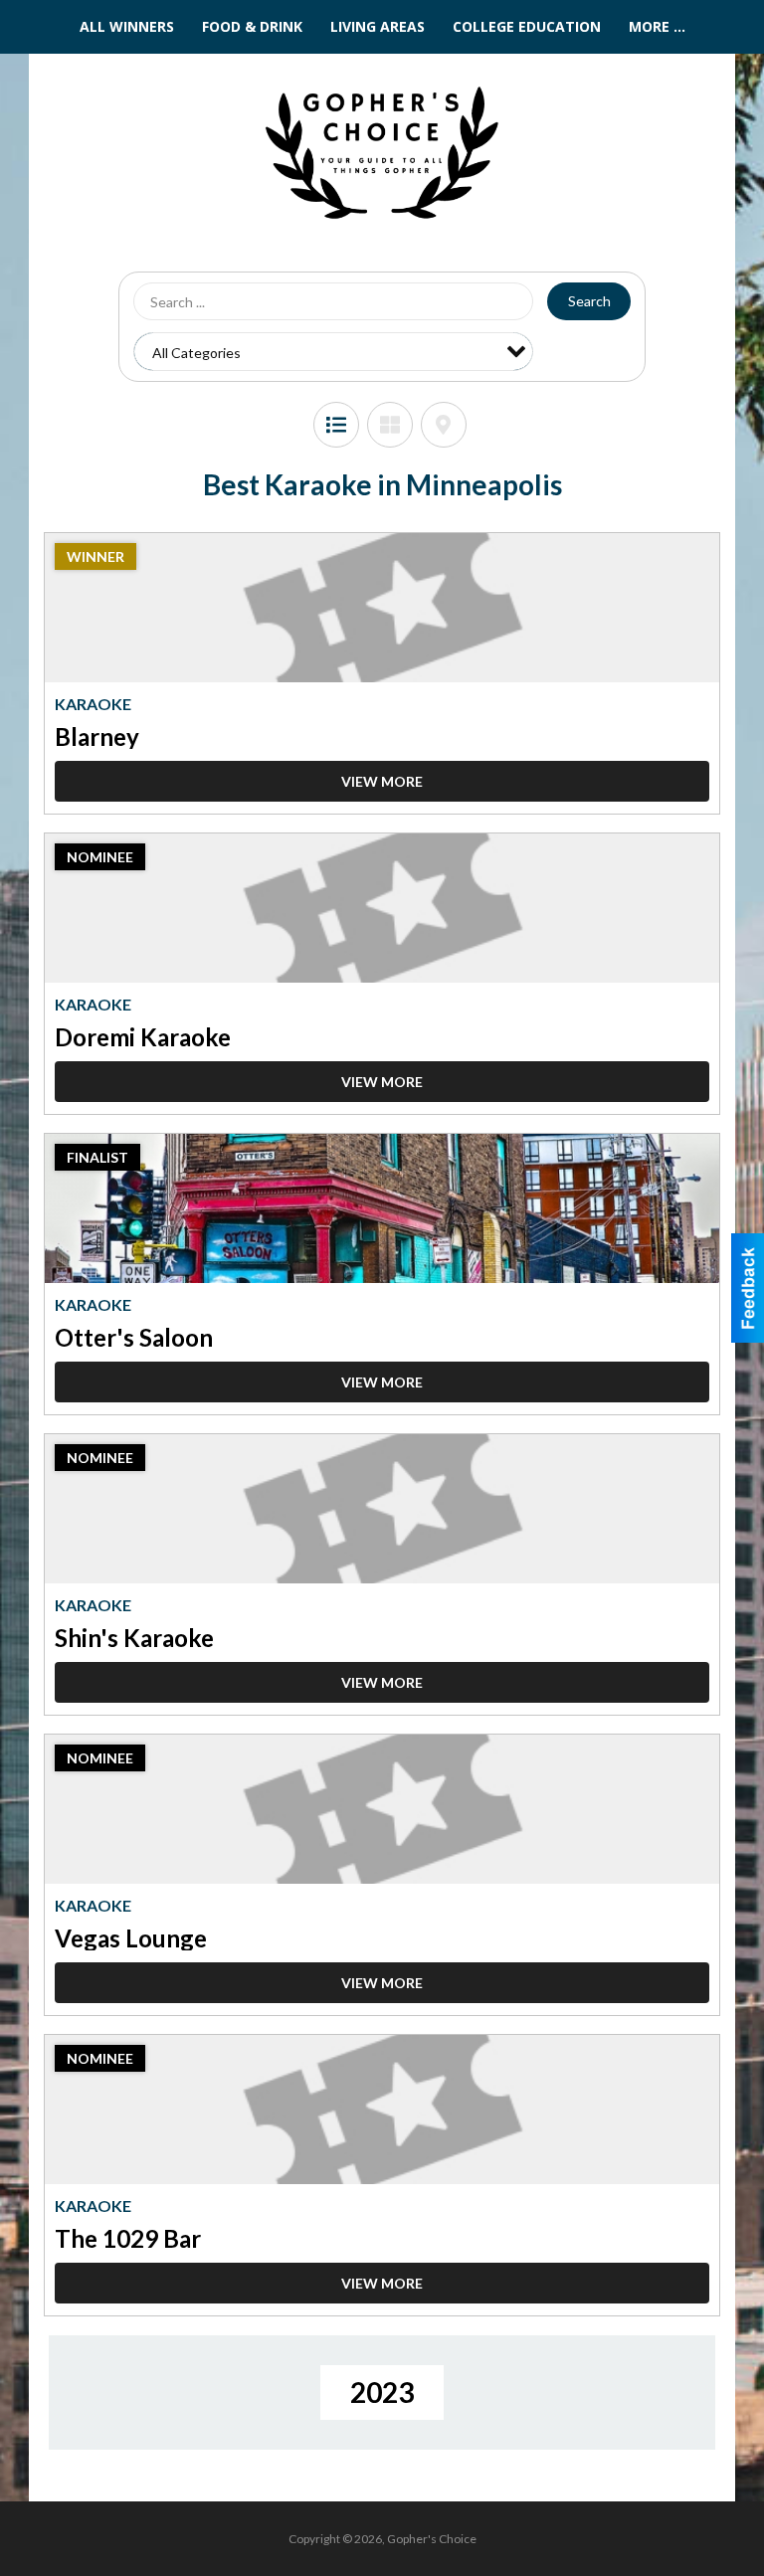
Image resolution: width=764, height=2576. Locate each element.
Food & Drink (252, 26)
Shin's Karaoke (134, 1638)
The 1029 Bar (128, 2238)
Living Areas (378, 26)
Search (589, 301)
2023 (382, 2392)
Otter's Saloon (134, 1337)
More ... (657, 26)
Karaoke (93, 704)
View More (382, 781)
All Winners (127, 26)
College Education (527, 26)
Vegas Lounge (131, 1938)
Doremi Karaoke (143, 1037)
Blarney (97, 736)
